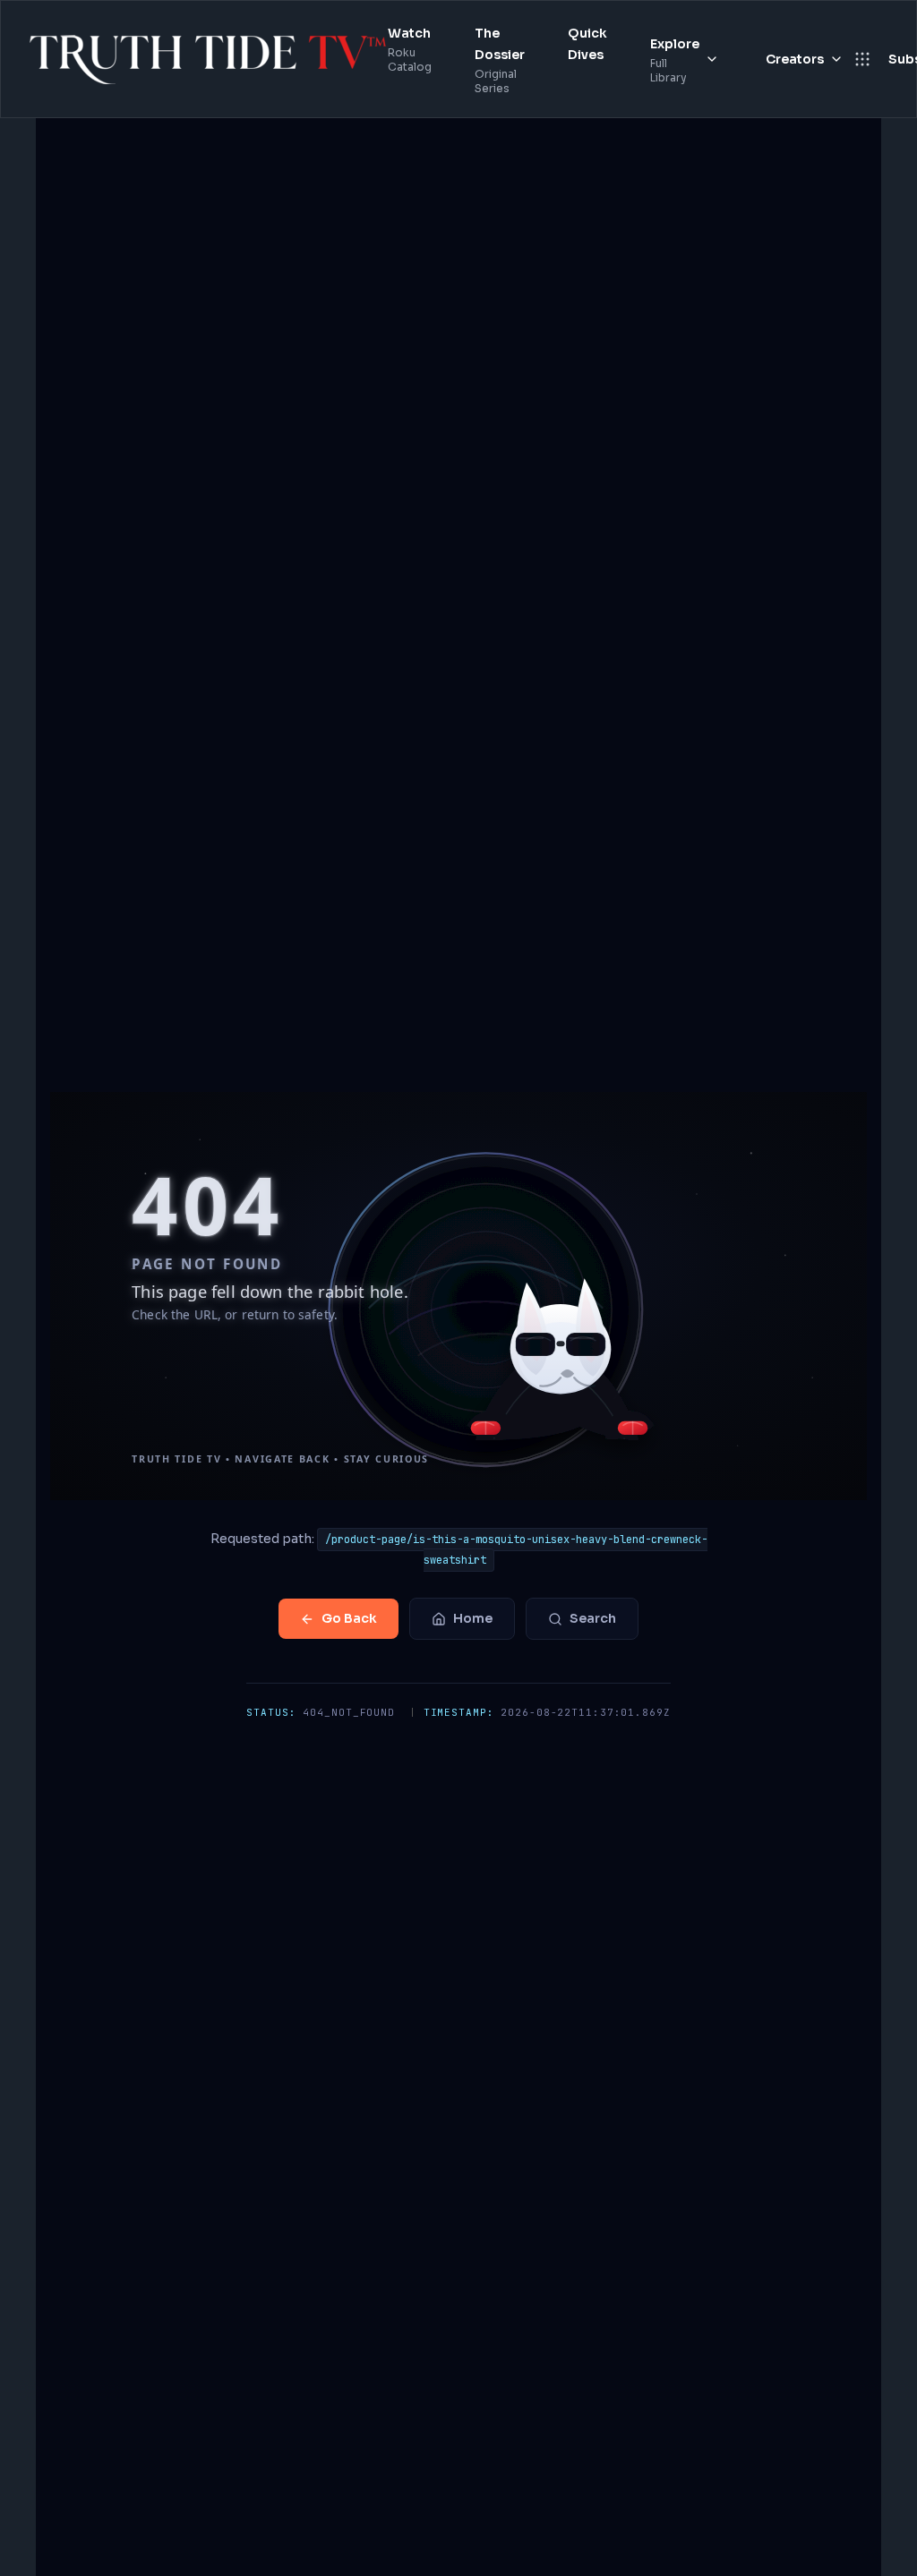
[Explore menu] (712, 59)
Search (593, 1618)
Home (473, 1618)
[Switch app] (862, 59)
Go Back (349, 1618)
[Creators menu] (836, 59)
